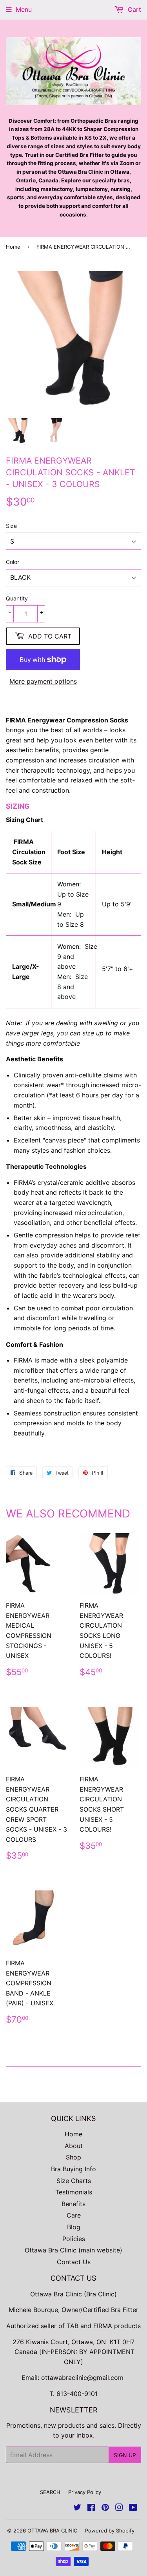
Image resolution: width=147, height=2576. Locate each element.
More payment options (43, 681)
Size (11, 526)
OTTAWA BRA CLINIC (52, 2531)
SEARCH (50, 2492)
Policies (74, 2239)
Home (13, 247)
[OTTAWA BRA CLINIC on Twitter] (77, 2508)
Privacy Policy (85, 2492)
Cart (133, 9)
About (74, 2146)
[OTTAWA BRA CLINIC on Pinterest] (105, 2508)
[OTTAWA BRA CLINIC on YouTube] (133, 2508)
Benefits (73, 2204)
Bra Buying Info (73, 2169)
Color (13, 562)
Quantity (17, 598)
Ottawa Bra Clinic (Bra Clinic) (73, 2294)
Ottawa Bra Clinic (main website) (73, 2250)
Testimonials (74, 2192)
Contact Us (74, 2262)
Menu (24, 9)
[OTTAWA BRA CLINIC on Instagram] (119, 2508)
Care (74, 2215)
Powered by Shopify (110, 2531)
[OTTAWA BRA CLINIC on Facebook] (91, 2508)
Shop (73, 2157)
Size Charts (74, 2181)
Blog (74, 2227)
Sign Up (125, 2455)
